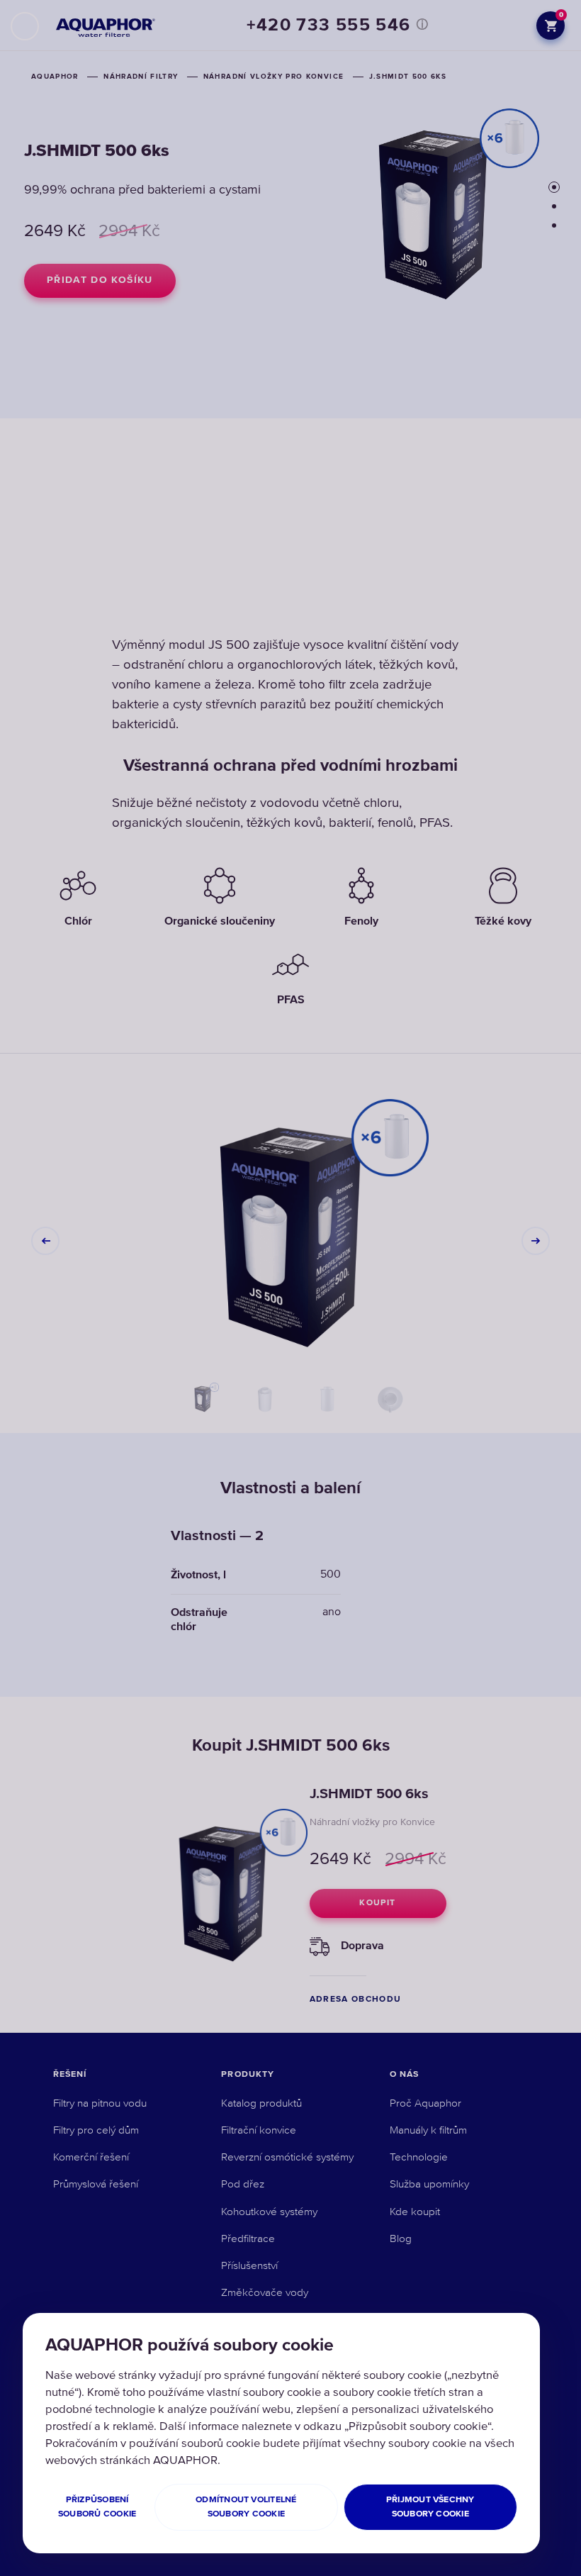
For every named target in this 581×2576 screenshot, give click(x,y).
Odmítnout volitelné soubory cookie (246, 2507)
